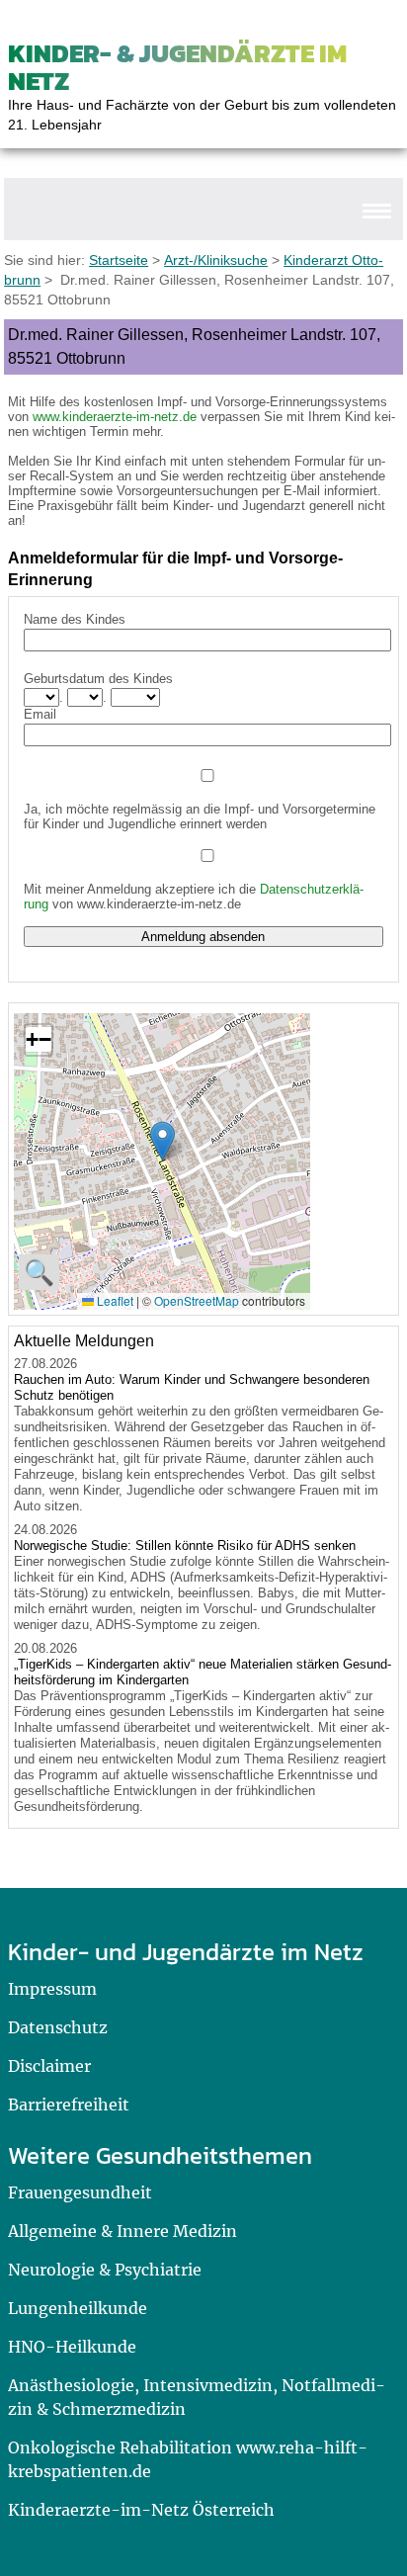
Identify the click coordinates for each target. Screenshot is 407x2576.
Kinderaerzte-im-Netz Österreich (141, 2510)
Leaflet (114, 1300)
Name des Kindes (75, 619)
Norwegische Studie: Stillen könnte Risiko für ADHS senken (185, 1546)
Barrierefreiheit (69, 2104)
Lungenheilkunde (78, 2308)
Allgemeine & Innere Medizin (122, 2231)
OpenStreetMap (197, 1300)
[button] (163, 1141)
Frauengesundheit (80, 2192)
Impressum (52, 1989)
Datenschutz (58, 2027)
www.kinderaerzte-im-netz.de (115, 417)
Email (40, 714)
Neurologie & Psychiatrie (105, 2270)
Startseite (119, 260)
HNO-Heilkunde (72, 2347)
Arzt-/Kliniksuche (216, 260)
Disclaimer (49, 2066)
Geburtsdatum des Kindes (98, 679)
